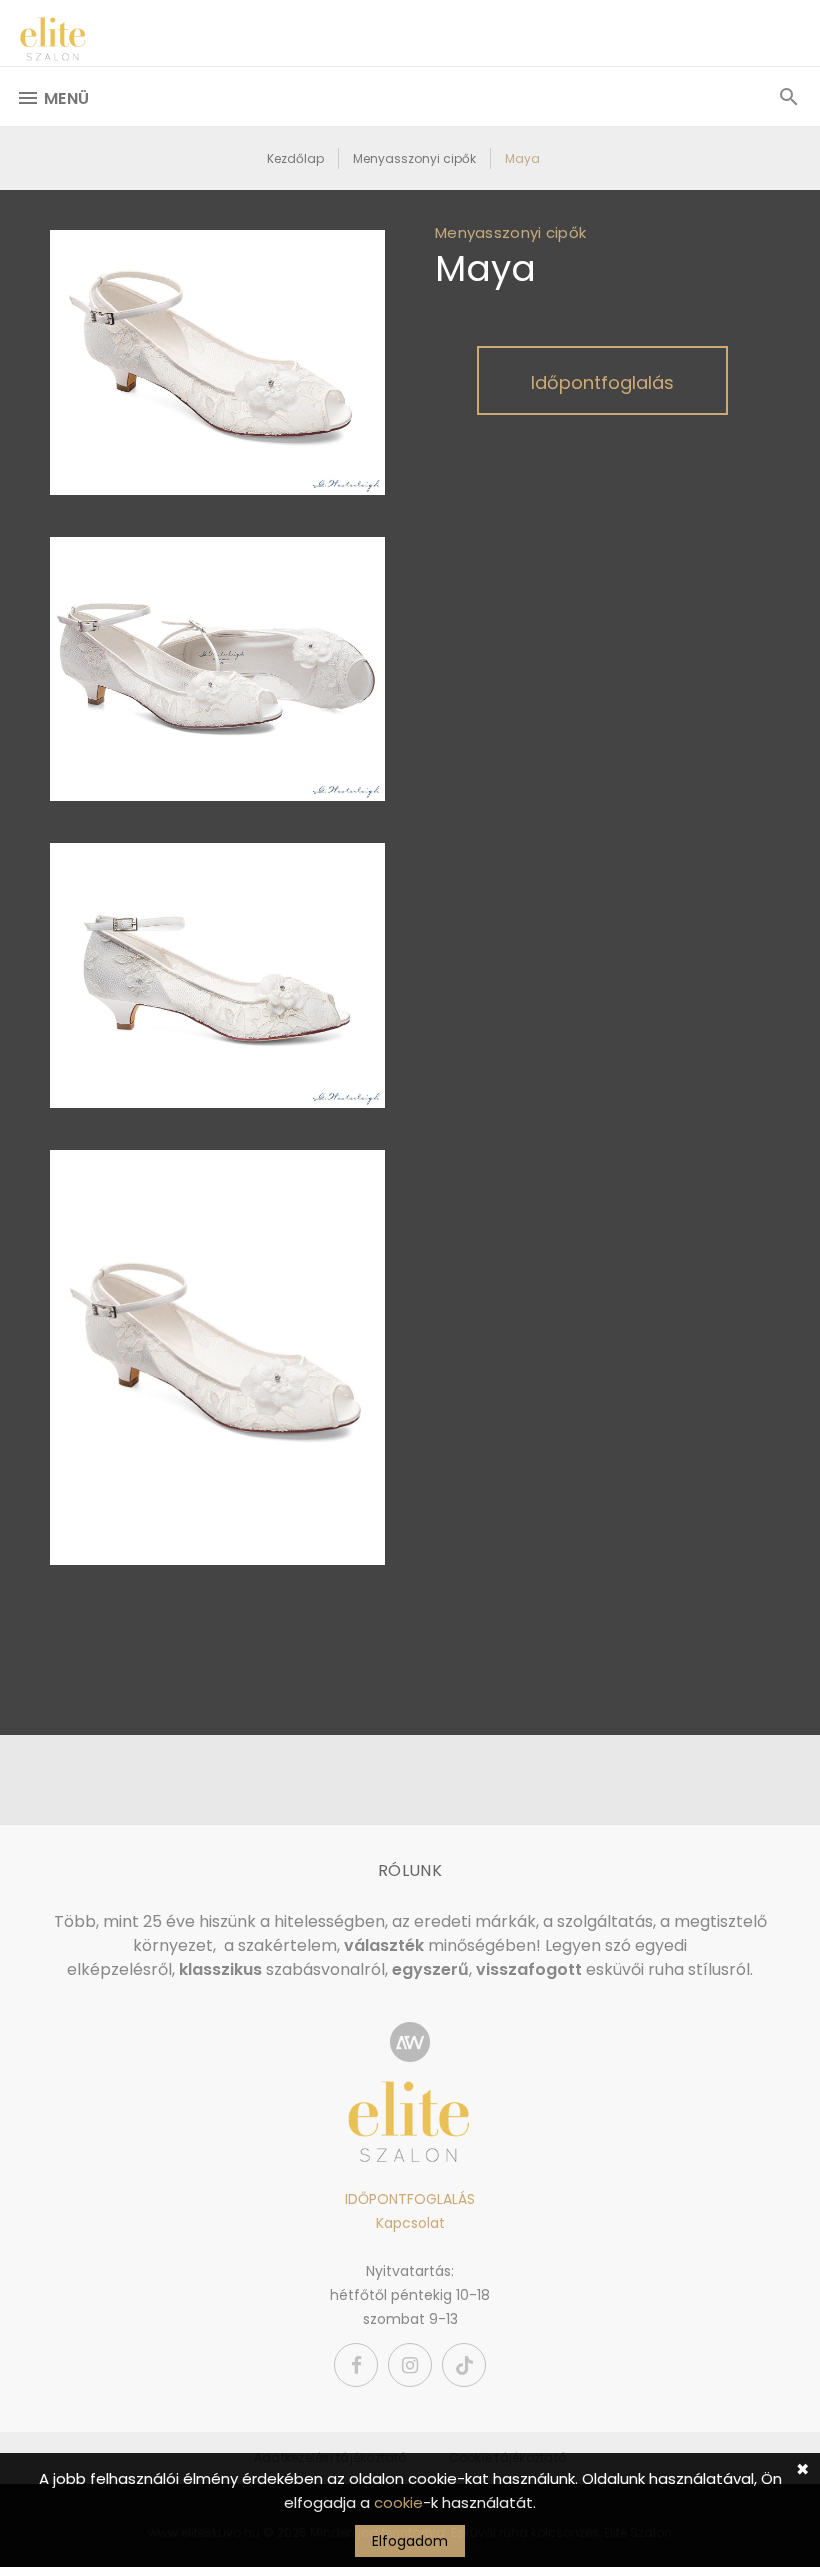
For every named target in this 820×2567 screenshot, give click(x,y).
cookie (398, 2502)
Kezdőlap (295, 158)
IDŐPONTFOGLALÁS (410, 2199)
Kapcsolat (410, 2223)
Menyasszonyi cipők (414, 158)
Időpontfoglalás (602, 382)
